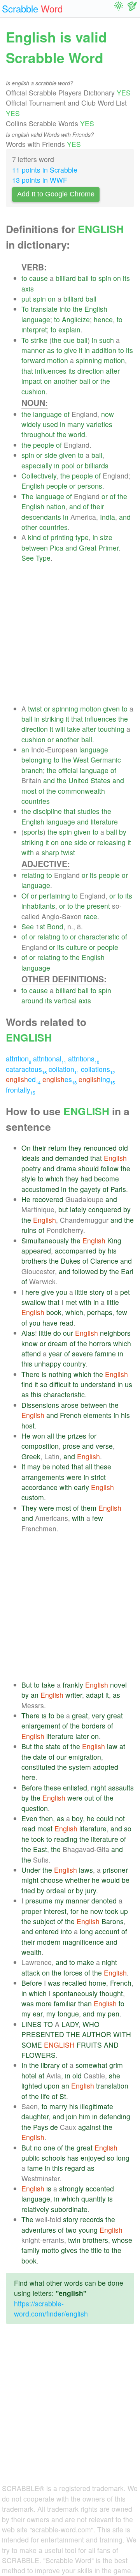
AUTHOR (97, 2034)
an (25, 749)
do (57, 1333)
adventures (39, 2230)
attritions (84, 1058)
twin (74, 2240)
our (68, 1333)
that (27, 371)
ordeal (56, 1890)
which (54, 1179)
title (96, 2250)
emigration (85, 1757)
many (76, 424)
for (92, 1436)
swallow (34, 1302)
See (28, 558)
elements (97, 1415)
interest (55, 1911)
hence (103, 319)
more (44, 2003)
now (108, 414)
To (25, 309)
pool (68, 465)
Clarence (104, 1261)
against (89, 2127)
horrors (100, 1343)
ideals (31, 1158)
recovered (48, 1199)
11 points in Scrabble (45, 170)
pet (125, 1292)
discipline (47, 811)
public (31, 2158)
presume (39, 1901)
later (82, 1736)
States (101, 780)
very (98, 1715)
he (91, 1818)
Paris (118, 1189)
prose (71, 1446)
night (99, 1788)
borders (94, 1726)
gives (69, 2250)
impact (32, 381)
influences (51, 371)
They (29, 1508)
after (113, 371)
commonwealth (81, 791)
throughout (38, 434)
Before (32, 1788)
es (59, 1079)
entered (47, 1931)
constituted (38, 1767)
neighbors (115, 1333)
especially (37, 465)
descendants (41, 517)
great (80, 1715)
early (81, 1487)
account (107, 1931)
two (71, 2230)
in (94, 340)
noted (61, 1466)
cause (38, 278)
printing (62, 537)
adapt (95, 1695)
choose (52, 1880)
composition (40, 1446)
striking (53, 719)
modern (49, 1942)
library (50, 2065)
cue (69, 340)
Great (88, 548)
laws (86, 1870)
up (124, 1911)
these (103, 1466)
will (60, 729)
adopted (106, 1767)
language (36, 319)
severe (82, 1353)
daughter (35, 2116)
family (31, 2250)
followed (85, 1271)
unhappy (48, 1364)
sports (33, 832)
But (27, 1685)
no (38, 2148)
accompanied (76, 1251)
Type (43, 558)
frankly (73, 1685)
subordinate (69, 2209)
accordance (39, 1487)
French (71, 1415)
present (98, 906)
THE (73, 2034)
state (53, 1746)
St (63, 2096)
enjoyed (93, 2158)
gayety (90, 1189)
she (115, 2075)
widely (31, 424)
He (26, 1199)
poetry (31, 1168)
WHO (91, 2024)
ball (83, 278)
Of (25, 896)
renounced (100, 1148)
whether (77, 1880)
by (123, 832)
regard (75, 2168)
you (62, 1292)
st (42, 926)
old (123, 1148)
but (63, 1209)
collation (64, 1069)
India (108, 517)
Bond (55, 926)
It (23, 1466)
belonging (37, 760)
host (28, 1426)
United (79, 780)
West (81, 760)
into (65, 309)
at (122, 1746)
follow (110, 1168)
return (57, 1148)
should (88, 1168)
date (40, 1757)
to (24, 278)
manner (33, 350)
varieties (99, 424)
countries (53, 527)
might (30, 1880)
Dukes (71, 1261)
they (75, 1148)
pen (114, 2014)
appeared (36, 1251)
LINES (31, 2024)
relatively (35, 2209)
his (112, 1251)
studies (88, 811)
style (29, 1179)
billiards (97, 465)
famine (105, 1353)
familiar (65, 2003)
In (24, 2065)
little (81, 1292)
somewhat (91, 2065)
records (92, 2219)
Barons (113, 1921)
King (114, 1240)
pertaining (54, 896)
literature (104, 822)
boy (77, 1818)
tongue (68, 2014)
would (111, 1880)
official (68, 770)
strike (39, 340)
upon (52, 2086)
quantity (94, 2199)
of (67, 414)
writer (74, 1695)
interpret (34, 329)
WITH (122, 2034)
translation (112, 2086)
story (97, 1292)
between (35, 548)
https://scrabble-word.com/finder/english (51, 2309)
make (86, 1962)
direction (91, 371)
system (80, 1767)
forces (73, 1973)
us (129, 1384)
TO (48, 2024)
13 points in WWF (40, 180)
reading (66, 1839)
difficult (60, 1384)
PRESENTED (43, 2034)
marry (58, 2106)
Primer (108, 548)
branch (32, 770)
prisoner (115, 1870)
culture (77, 947)
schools (53, 2158)
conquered (105, 1209)
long (86, 1931)
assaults (121, 1788)
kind (34, 537)
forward (33, 360)
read (66, 1323)
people (44, 445)
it (81, 350)
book (54, 1312)
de (54, 2127)
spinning (89, 360)
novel (118, 1685)
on (117, 278)
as (51, 350)
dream (58, 1343)
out (89, 1798)
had (86, 1179)
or (95, 381)
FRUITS (89, 2045)
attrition (18, 1058)
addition (104, 350)
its (126, 278)
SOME (32, 2045)
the (78, 309)
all (51, 1436)
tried (28, 1890)
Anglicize (76, 319)
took (38, 1839)
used (50, 424)
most (29, 791)
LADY (70, 2024)
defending (115, 2116)
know (30, 1343)
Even (29, 1818)
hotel (29, 2075)
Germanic (106, 760)
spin (105, 278)
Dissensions (40, 1405)
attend (31, 1353)
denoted (104, 1901)
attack (31, 1973)
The (27, 496)
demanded (72, 1158)
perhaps (100, 1312)
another (66, 381)
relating (33, 875)
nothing (60, 1374)
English (96, 309)
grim (116, 2065)
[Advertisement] (70, 634)
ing (97, 1079)
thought (111, 1993)
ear (38, 2014)
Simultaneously (45, 1240)
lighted (32, 2086)
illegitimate (97, 2106)
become (107, 1179)
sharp (50, 852)
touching (111, 729)
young (88, 2230)
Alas (28, 1333)
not (120, 1818)
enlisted (75, 1788)
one (66, 842)
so (44, 1384)
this (27, 1364)
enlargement (41, 1726)
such (107, 340)
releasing (111, 842)
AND (111, 2045)
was (54, 1983)
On (26, 1148)
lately (78, 1209)
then (46, 1818)
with (28, 852)
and (75, 506)
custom (33, 1497)
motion (58, 360)
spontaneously (75, 1993)
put (26, 299)
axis (28, 289)
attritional (50, 1058)
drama (66, 1168)
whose (122, 2240)
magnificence (83, 1942)
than (85, 2003)
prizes (77, 1436)
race (90, 916)
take (73, 729)
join (72, 2116)
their (97, 506)
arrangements (43, 1477)
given (67, 455)
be (46, 1466)
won (39, 1436)
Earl (127, 1271)
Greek (31, 1456)
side (51, 455)
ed (23, 1079)
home (97, 1983)
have (50, 1323)
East (40, 1849)
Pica (57, 548)
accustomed (40, 1189)
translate (44, 309)
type (82, 537)
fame (35, 2168)
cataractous (26, 1069)
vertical (65, 1000)
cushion (33, 391)
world (77, 434)
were (74, 1477)
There (31, 1374)
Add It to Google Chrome (56, 194)
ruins (29, 1230)
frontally (20, 1090)
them (89, 1508)
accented (100, 2188)
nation (56, 506)
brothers (34, 1261)
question (35, 1808)
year (55, 1353)
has (73, 2158)
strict (98, 1477)
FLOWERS (38, 2055)
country (74, 1364)
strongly (71, 2188)
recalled (74, 1983)
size (106, 537)
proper (31, 1911)
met (71, 1302)
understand (98, 1384)
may (34, 1466)
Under (31, 1870)
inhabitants (38, 906)
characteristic (99, 937)
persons (90, 486)
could (105, 1818)
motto (50, 2250)
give (71, 350)
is (44, 1374)
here (32, 1292)
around (32, 1000)
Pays (41, 2127)
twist (35, 709)
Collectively (39, 476)
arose (70, 1405)
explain (69, 329)
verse (104, 1446)
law (112, 1746)
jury (91, 1890)
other (29, 527)
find (27, 1384)
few (122, 1312)
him (85, 2116)
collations (98, 1069)
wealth (31, 1952)
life (45, 2096)
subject (44, 1921)
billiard (66, 278)
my (59, 1901)
